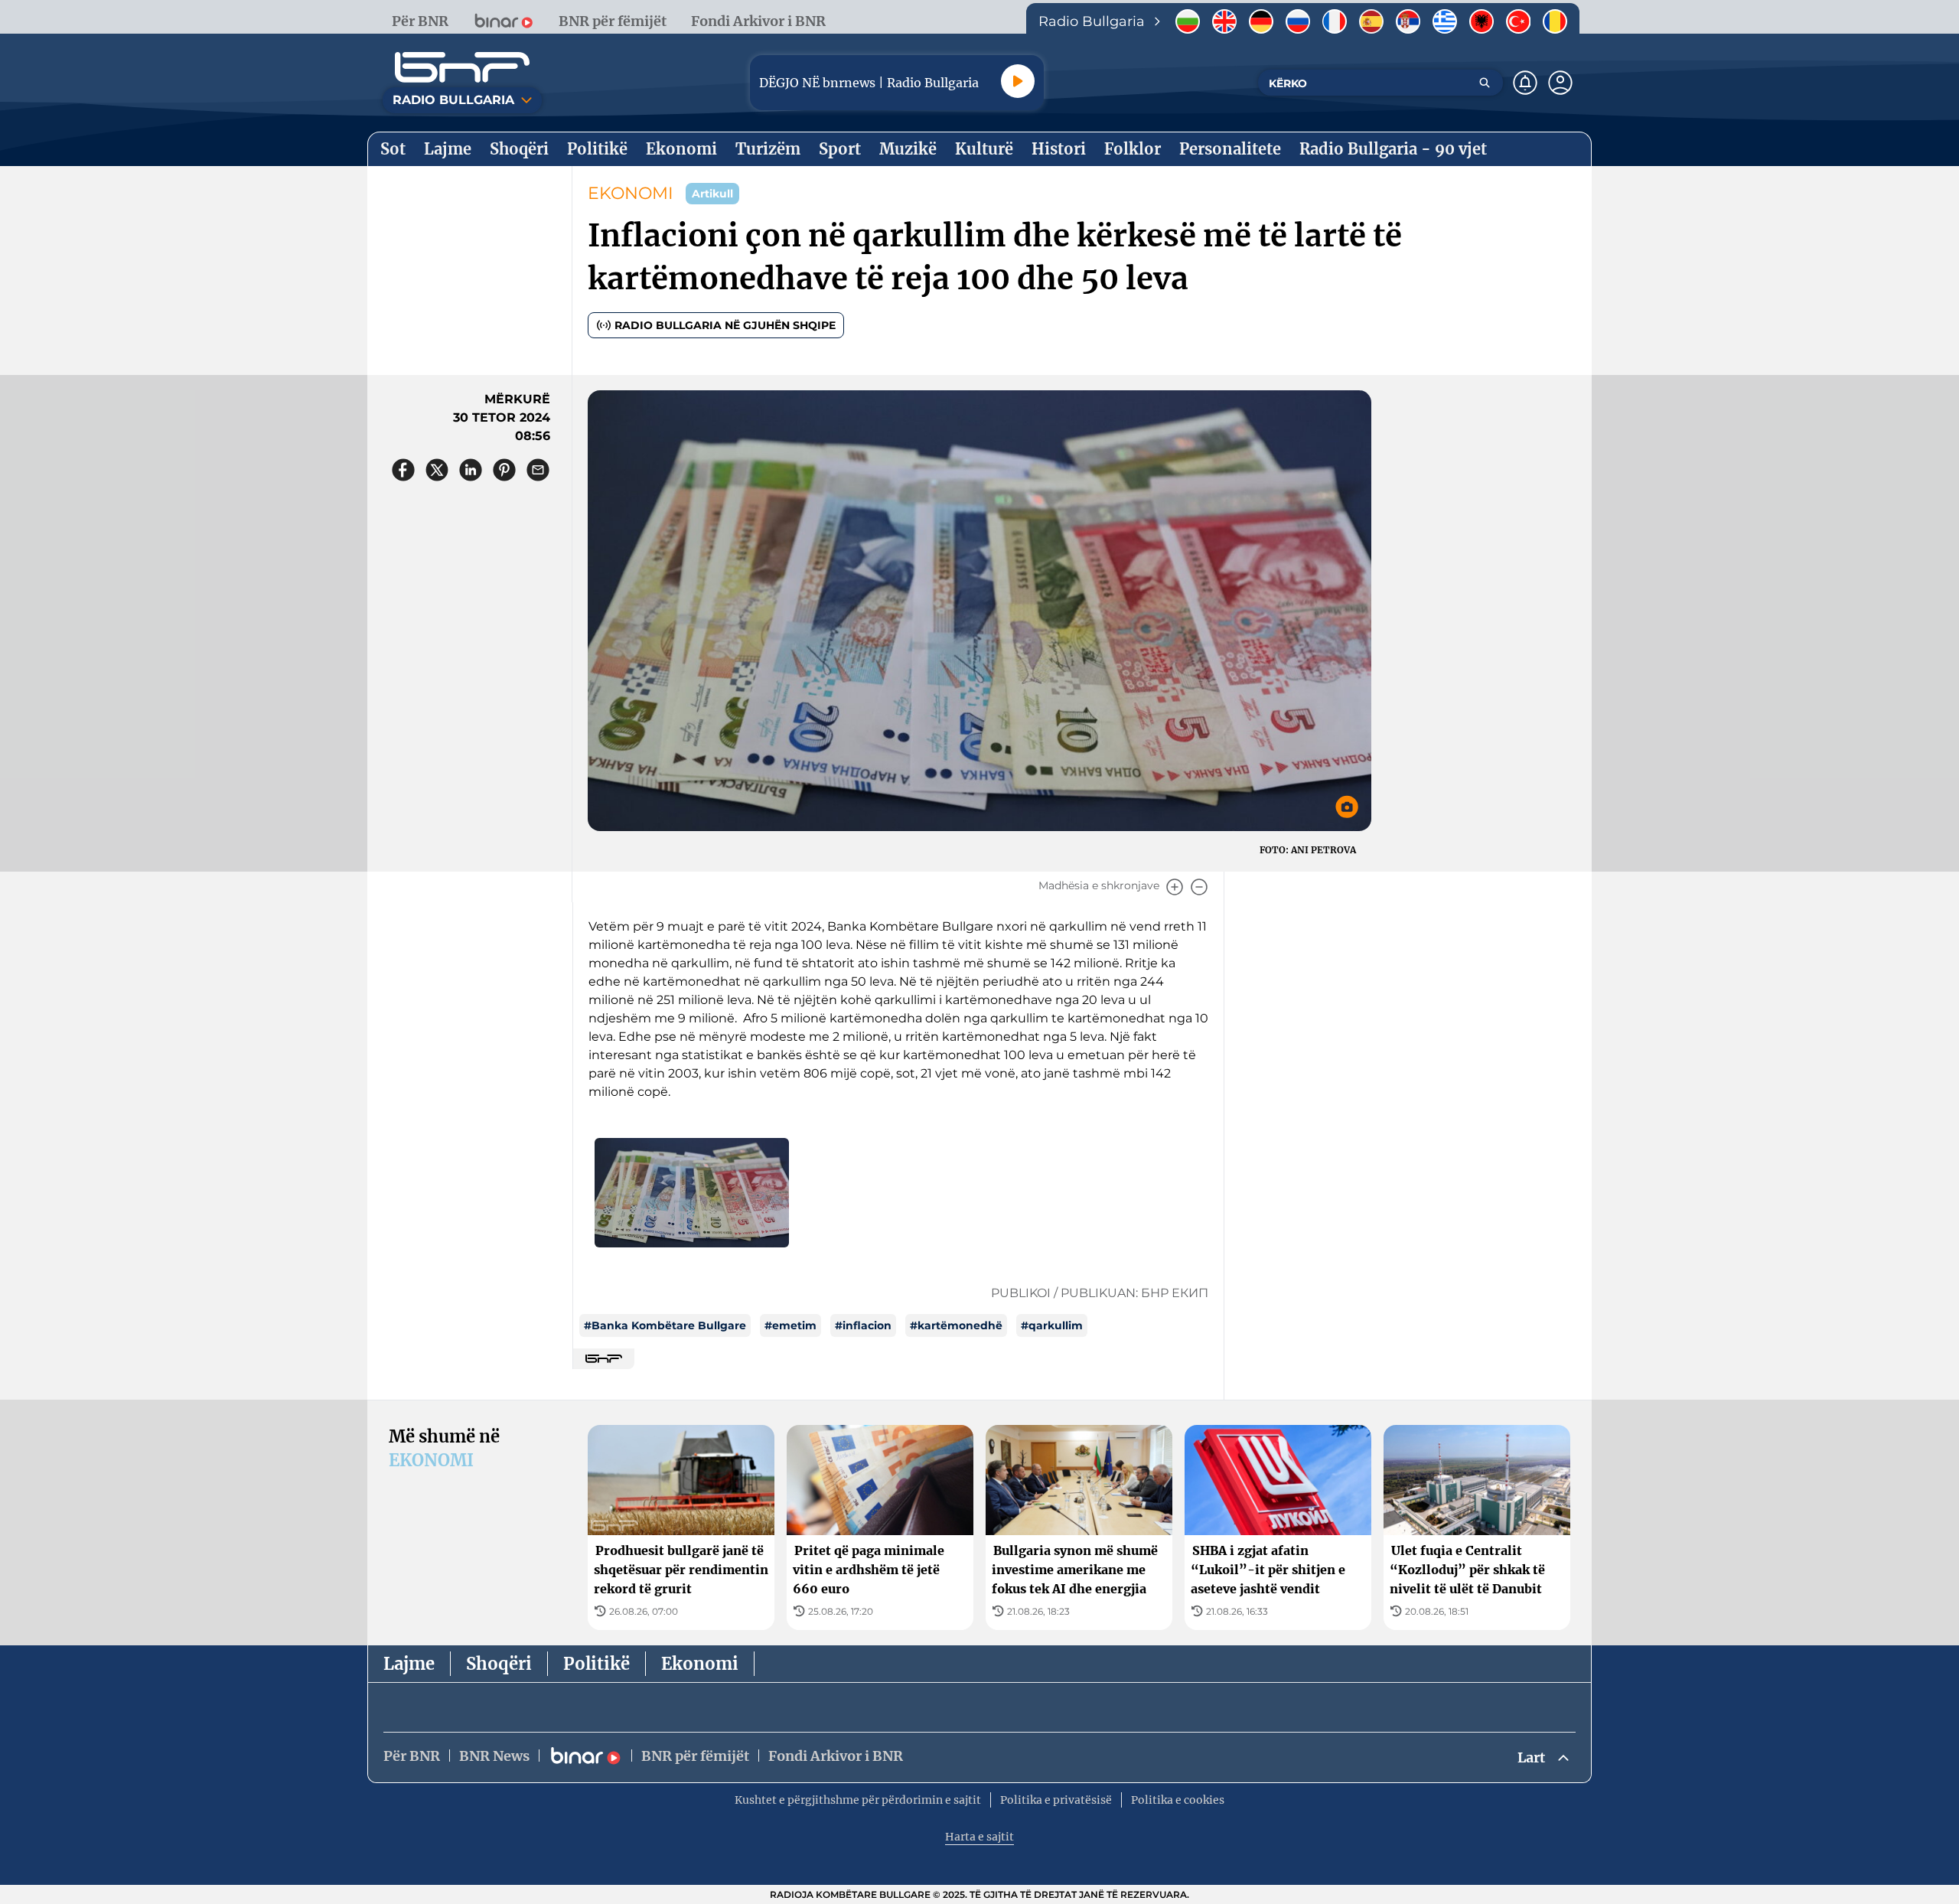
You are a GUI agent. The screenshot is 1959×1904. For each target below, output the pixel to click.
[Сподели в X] (437, 470)
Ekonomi (700, 1664)
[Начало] (462, 67)
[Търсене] (1485, 83)
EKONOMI (631, 193)
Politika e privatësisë (1056, 1800)
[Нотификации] (1525, 83)
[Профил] (1560, 83)
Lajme (409, 1664)
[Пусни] (1018, 81)
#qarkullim (1052, 1325)
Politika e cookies (1178, 1800)
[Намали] (1199, 887)
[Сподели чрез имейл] (538, 470)
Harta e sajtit (979, 1837)
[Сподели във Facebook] (403, 470)
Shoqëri (499, 1664)
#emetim (790, 1325)
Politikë (597, 1664)
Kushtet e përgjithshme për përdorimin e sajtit (858, 1800)
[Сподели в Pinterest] (504, 470)
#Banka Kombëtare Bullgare (665, 1325)
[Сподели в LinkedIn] (471, 470)
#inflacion (863, 1325)
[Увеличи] (1175, 887)
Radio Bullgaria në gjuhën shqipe (725, 325)
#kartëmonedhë (956, 1325)
